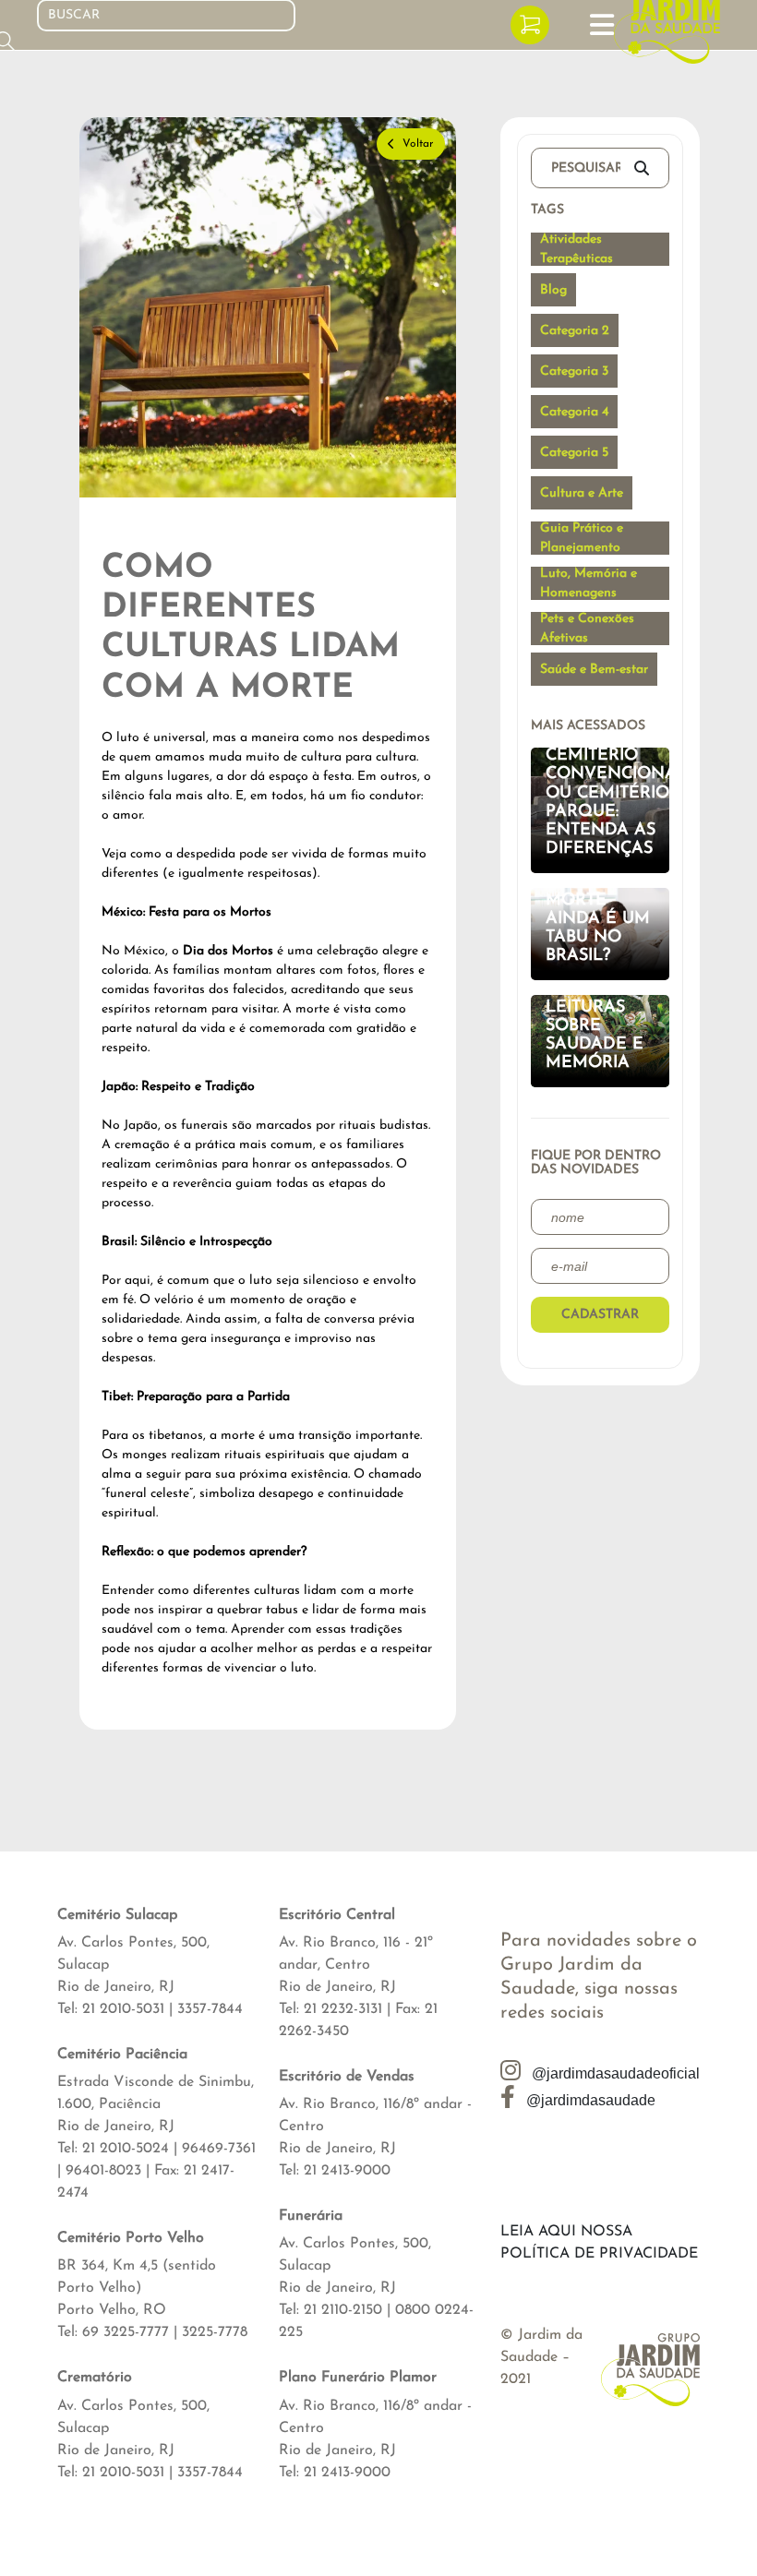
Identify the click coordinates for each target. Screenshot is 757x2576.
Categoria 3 (574, 371)
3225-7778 (215, 2332)
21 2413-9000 (347, 2171)
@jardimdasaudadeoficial (614, 2073)
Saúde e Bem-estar (594, 670)
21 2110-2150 (343, 2310)
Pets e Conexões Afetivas (587, 629)
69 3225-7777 (126, 2332)
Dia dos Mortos (228, 951)
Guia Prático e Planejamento (582, 538)
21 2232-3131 (343, 2009)
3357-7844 (210, 2009)
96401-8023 (103, 2171)
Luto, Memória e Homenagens (589, 583)
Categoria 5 (574, 453)
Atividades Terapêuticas (577, 249)
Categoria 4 (574, 412)
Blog (553, 290)
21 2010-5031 (123, 2009)
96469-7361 (219, 2149)
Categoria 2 (575, 331)
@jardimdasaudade (589, 2100)
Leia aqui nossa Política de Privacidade (599, 2243)
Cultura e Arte (582, 493)
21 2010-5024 (126, 2149)
